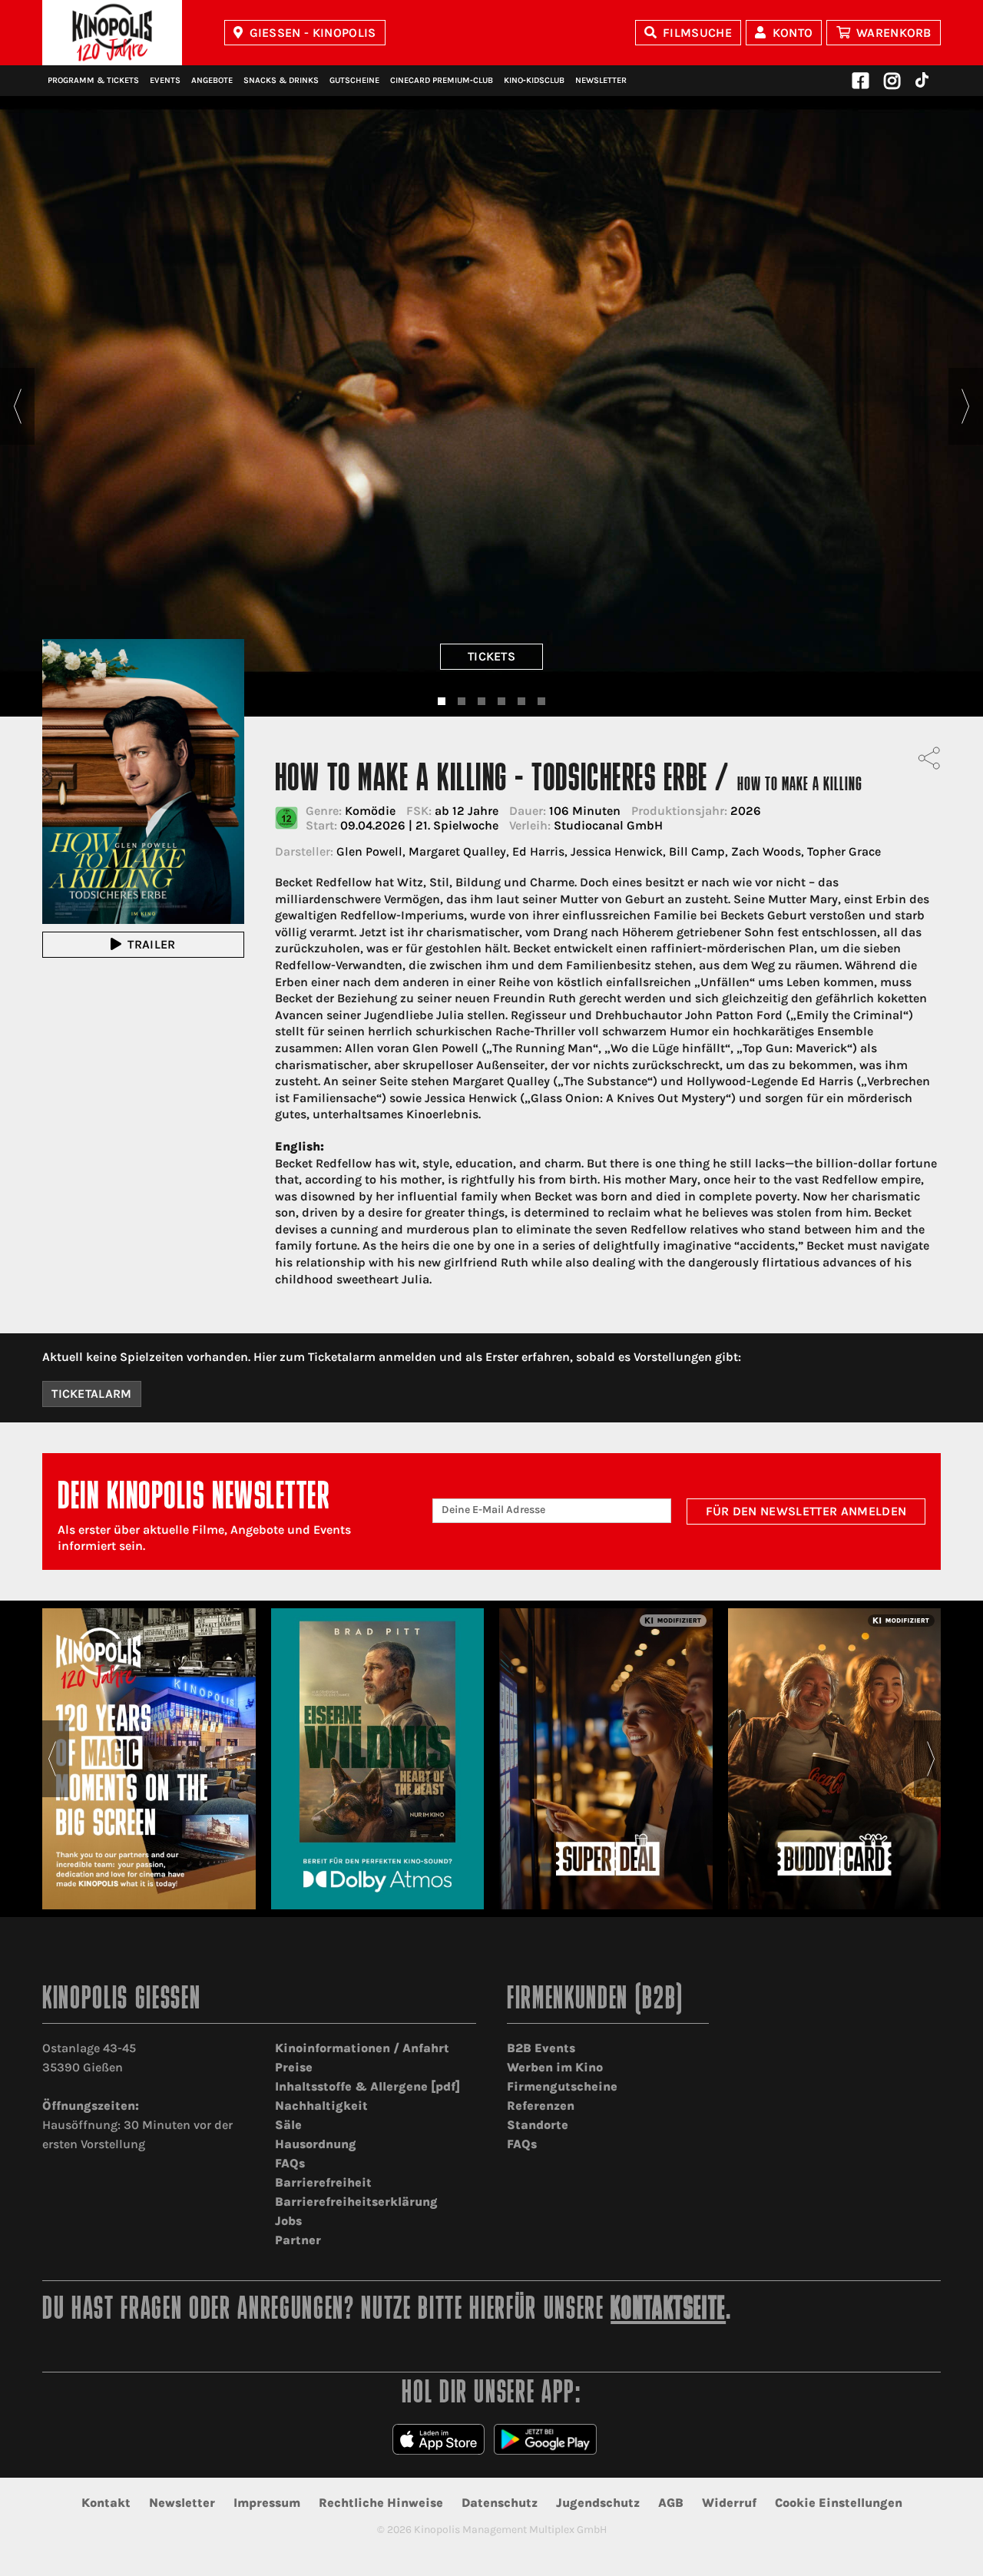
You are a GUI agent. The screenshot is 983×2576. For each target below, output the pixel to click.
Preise (294, 2067)
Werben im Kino (555, 2067)
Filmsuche (697, 33)
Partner (298, 2240)
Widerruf (729, 2503)
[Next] (966, 406)
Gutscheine (354, 80)
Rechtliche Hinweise (381, 2503)
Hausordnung (316, 2144)
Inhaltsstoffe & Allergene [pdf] (367, 2086)
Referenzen (541, 2106)
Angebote (212, 80)
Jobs (288, 2221)
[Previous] (17, 406)
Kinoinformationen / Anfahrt (362, 2048)
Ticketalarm (92, 1394)
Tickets (491, 656)
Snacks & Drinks (281, 80)
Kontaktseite (668, 2311)
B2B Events (541, 2048)
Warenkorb (894, 33)
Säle (288, 2125)
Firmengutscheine (562, 2086)
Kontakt (106, 2503)
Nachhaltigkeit (321, 2106)
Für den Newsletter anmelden (806, 1511)
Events (165, 80)
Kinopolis (112, 33)
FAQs (290, 2163)
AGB (671, 2503)
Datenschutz (500, 2503)
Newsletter (601, 80)
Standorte (538, 2125)
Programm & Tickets (93, 80)
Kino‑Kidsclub (534, 80)
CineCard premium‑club (442, 80)
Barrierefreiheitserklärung (356, 2202)
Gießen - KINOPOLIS (313, 33)
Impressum (267, 2503)
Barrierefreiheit (323, 2182)
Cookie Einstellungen (839, 2503)
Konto (793, 33)
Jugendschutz (598, 2503)
